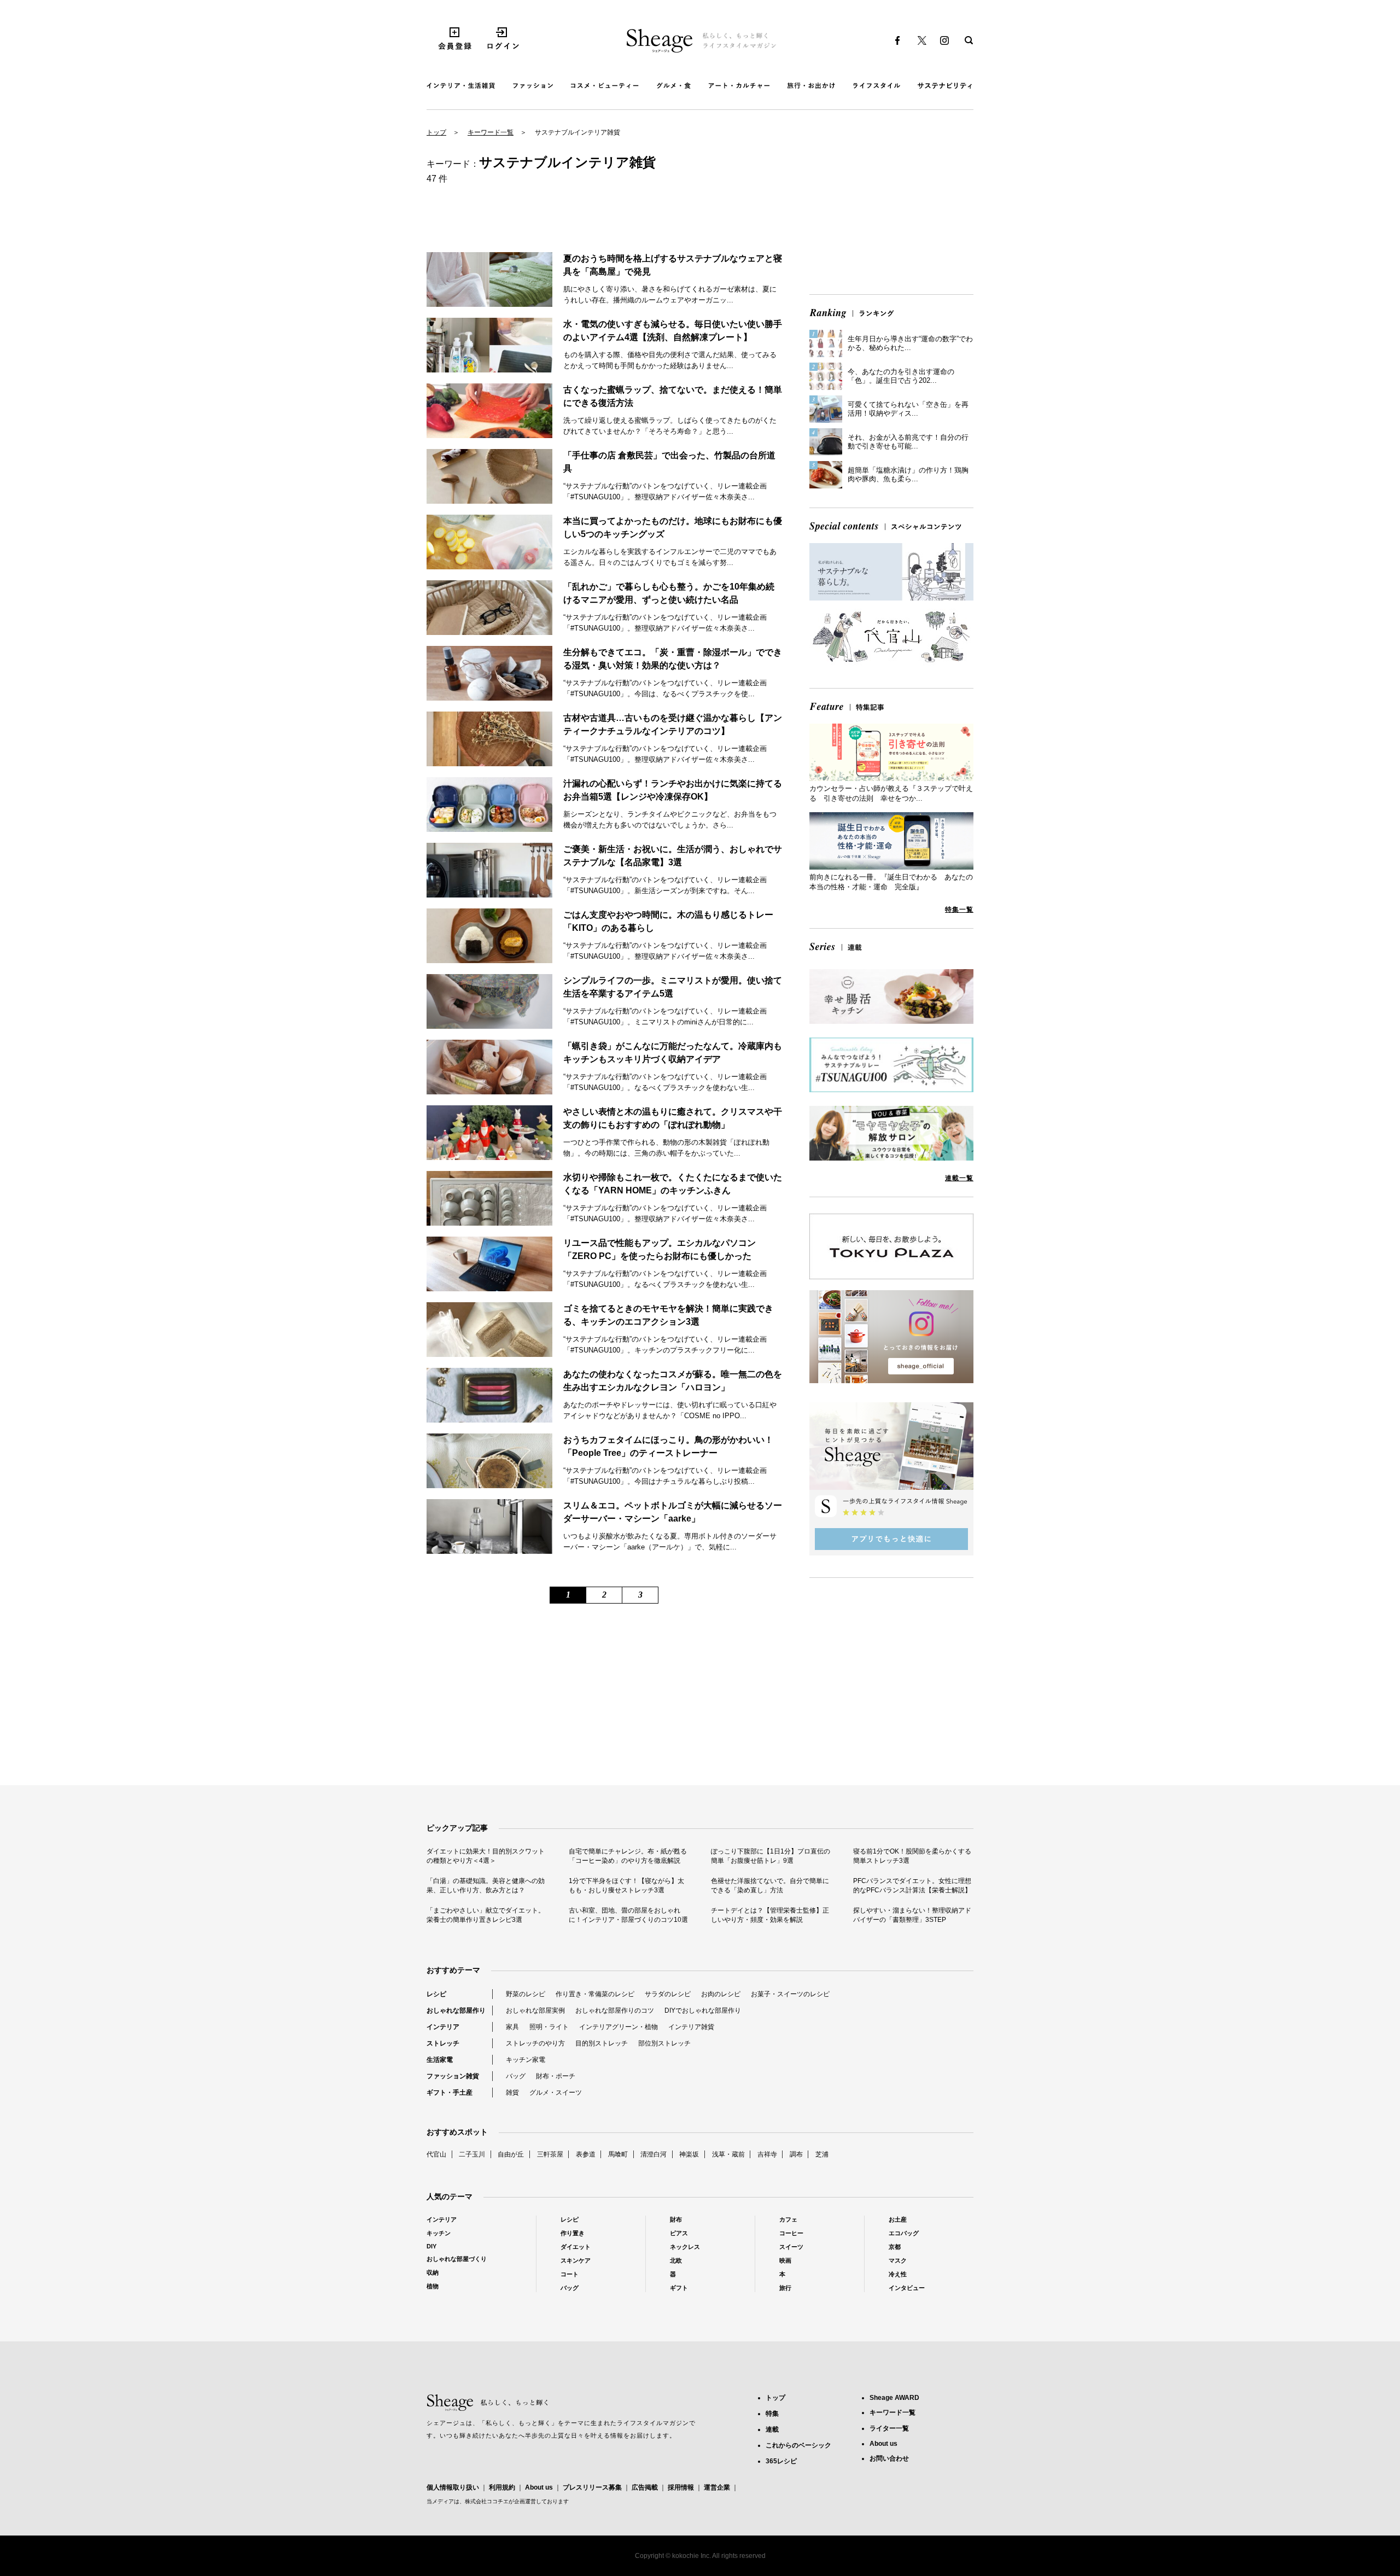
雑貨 (512, 2093)
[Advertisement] (891, 210)
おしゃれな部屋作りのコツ (615, 2010)
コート (570, 2274)
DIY (431, 2246)
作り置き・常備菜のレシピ (595, 1994)
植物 (433, 2286)
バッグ (516, 2076)
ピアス (679, 2233)
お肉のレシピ (721, 1994)
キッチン (439, 2233)
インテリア (443, 2027)
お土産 (898, 2219)
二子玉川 (472, 2154)
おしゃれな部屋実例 (535, 2010)
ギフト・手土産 (450, 2093)
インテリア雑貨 (691, 2027)
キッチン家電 (526, 2060)
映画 (785, 2260)
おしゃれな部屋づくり (457, 2259)
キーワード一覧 (491, 132)
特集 (772, 2414)
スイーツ (791, 2247)
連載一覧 (959, 1178)
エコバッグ (904, 2233)
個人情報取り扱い (453, 2487)
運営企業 (717, 2487)
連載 (772, 2429)
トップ (436, 132)
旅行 (785, 2288)
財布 (676, 2219)
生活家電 (440, 2060)
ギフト (679, 2288)
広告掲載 (645, 2487)
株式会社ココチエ (487, 2501)
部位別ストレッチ (664, 2043)
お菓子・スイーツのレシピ (790, 1994)
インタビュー (907, 2288)
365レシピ (781, 2461)
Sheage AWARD (894, 2398)
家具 (512, 2027)
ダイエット (576, 2247)
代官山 (436, 2154)
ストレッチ (443, 2043)
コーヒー (791, 2233)
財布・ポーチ (556, 2076)
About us (539, 2487)
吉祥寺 (767, 2154)
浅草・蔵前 (728, 2154)
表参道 (586, 2154)
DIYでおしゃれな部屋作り (703, 2010)
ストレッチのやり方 (535, 2043)
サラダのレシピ (668, 1994)
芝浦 (822, 2154)
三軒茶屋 (550, 2154)
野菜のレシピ (526, 1994)
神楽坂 (689, 2154)
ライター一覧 (889, 2428)
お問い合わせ (889, 2458)
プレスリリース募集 (592, 2487)
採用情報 (681, 2487)
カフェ (788, 2219)
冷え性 (898, 2274)
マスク (898, 2260)
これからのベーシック (798, 2445)
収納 (433, 2272)
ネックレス (685, 2247)
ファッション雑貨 (453, 2076)
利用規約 (502, 2487)
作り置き (573, 2233)
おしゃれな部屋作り (456, 2010)
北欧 (676, 2260)
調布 (796, 2154)
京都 (895, 2247)
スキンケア (576, 2260)
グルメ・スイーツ (556, 2093)
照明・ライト (549, 2027)
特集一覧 (959, 910)
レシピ (436, 1994)
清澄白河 (654, 2154)
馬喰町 (618, 2154)
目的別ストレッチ (602, 2043)
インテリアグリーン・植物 (619, 2027)
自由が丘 (511, 2154)
